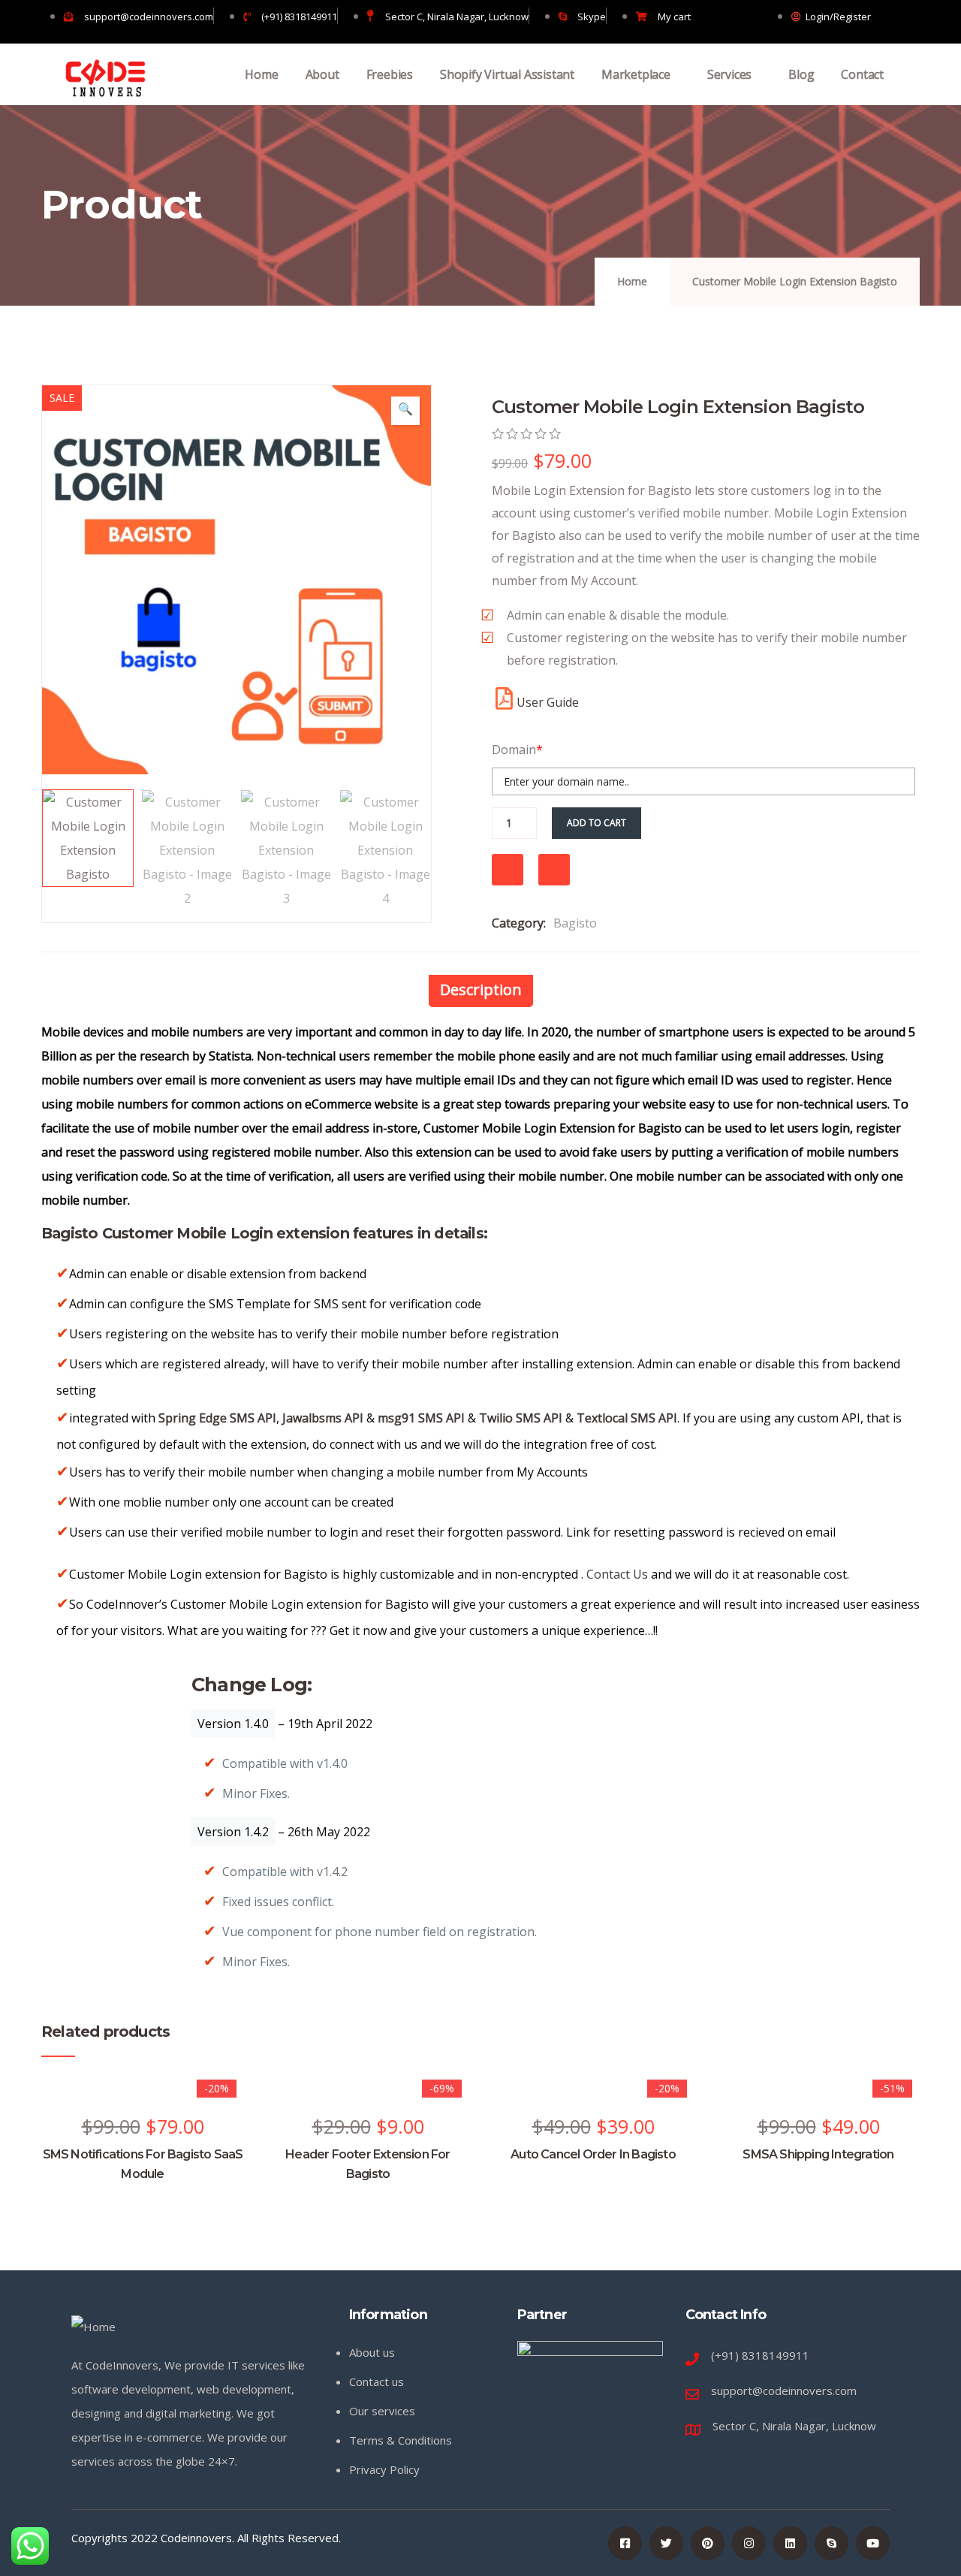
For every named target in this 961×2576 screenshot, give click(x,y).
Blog (801, 74)
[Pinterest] (708, 2543)
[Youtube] (873, 2543)
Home (261, 74)
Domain (517, 750)
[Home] (105, 78)
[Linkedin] (790, 2543)
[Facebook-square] (625, 2543)
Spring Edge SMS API (217, 1418)
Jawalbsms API (323, 1418)
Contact (862, 74)
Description (481, 989)
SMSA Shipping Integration (818, 2154)
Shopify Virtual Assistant (507, 74)
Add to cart (596, 823)
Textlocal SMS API (627, 1418)
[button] (405, 411)
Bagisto (575, 923)
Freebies (390, 74)
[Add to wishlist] (508, 870)
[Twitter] (666, 2543)
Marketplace (636, 74)
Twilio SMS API (521, 1418)
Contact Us (617, 1574)
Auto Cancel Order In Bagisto (593, 2154)
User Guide (548, 702)
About (322, 74)
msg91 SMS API (421, 1418)
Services (729, 74)
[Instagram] (749, 2543)
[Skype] (831, 2543)
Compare (554, 870)
